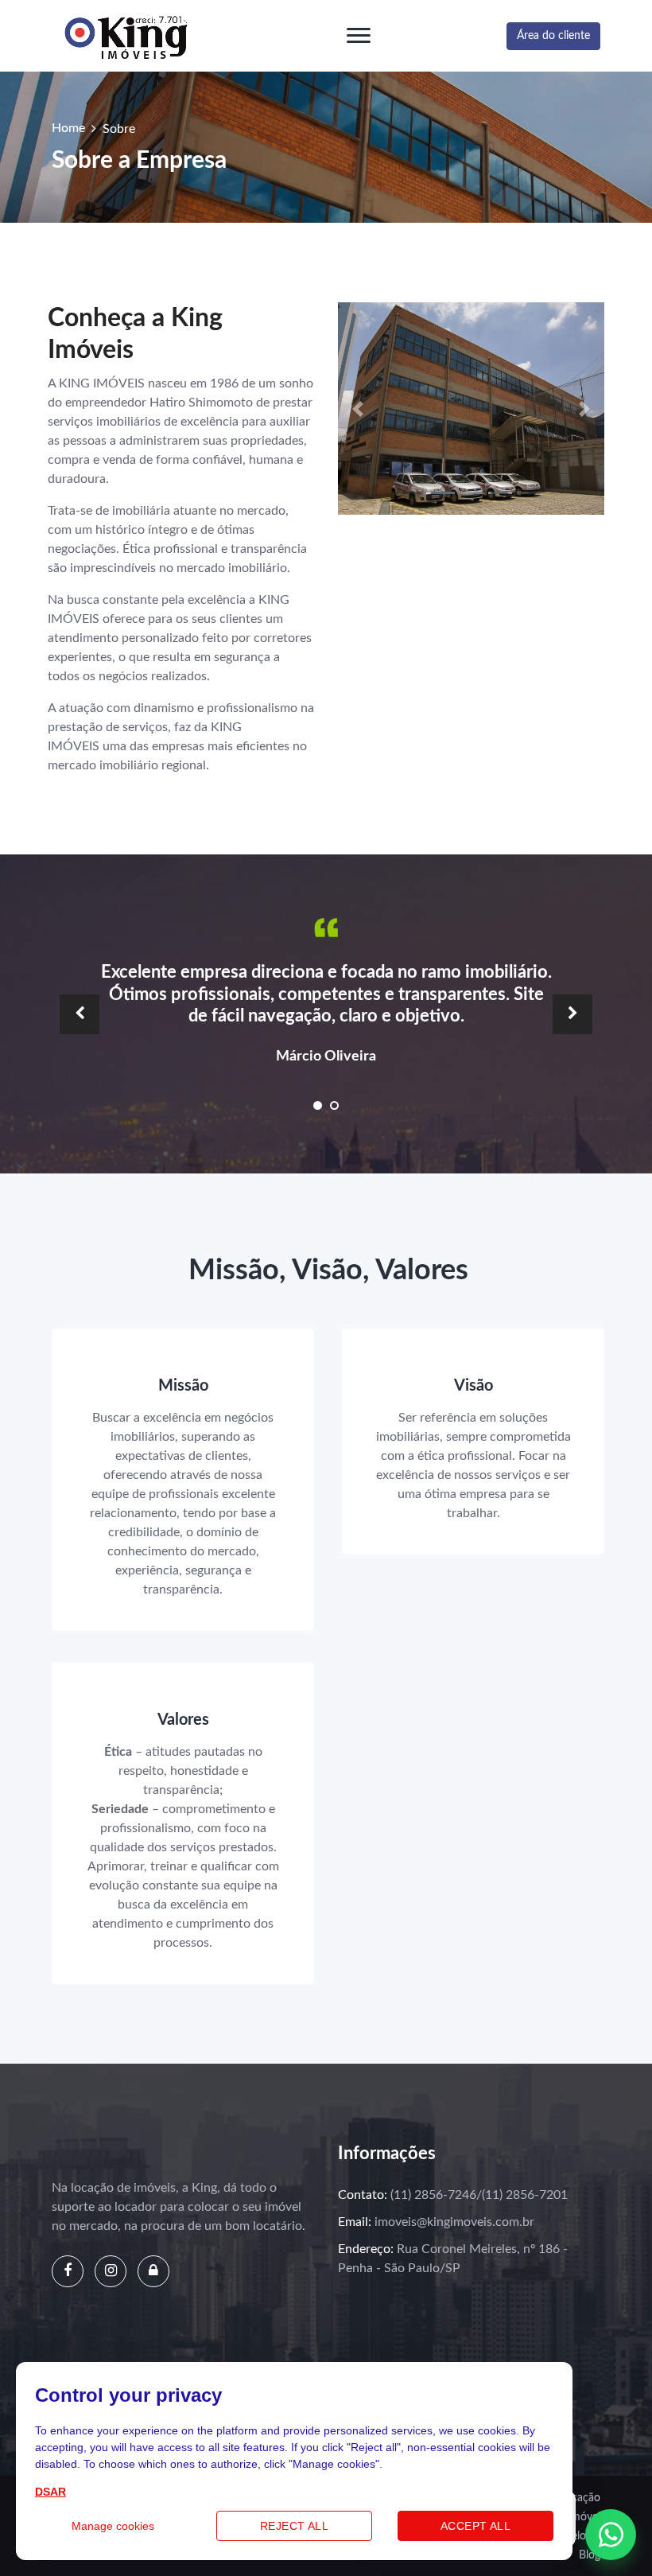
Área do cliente (553, 36)
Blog (590, 2555)
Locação (580, 2498)
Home (68, 128)
